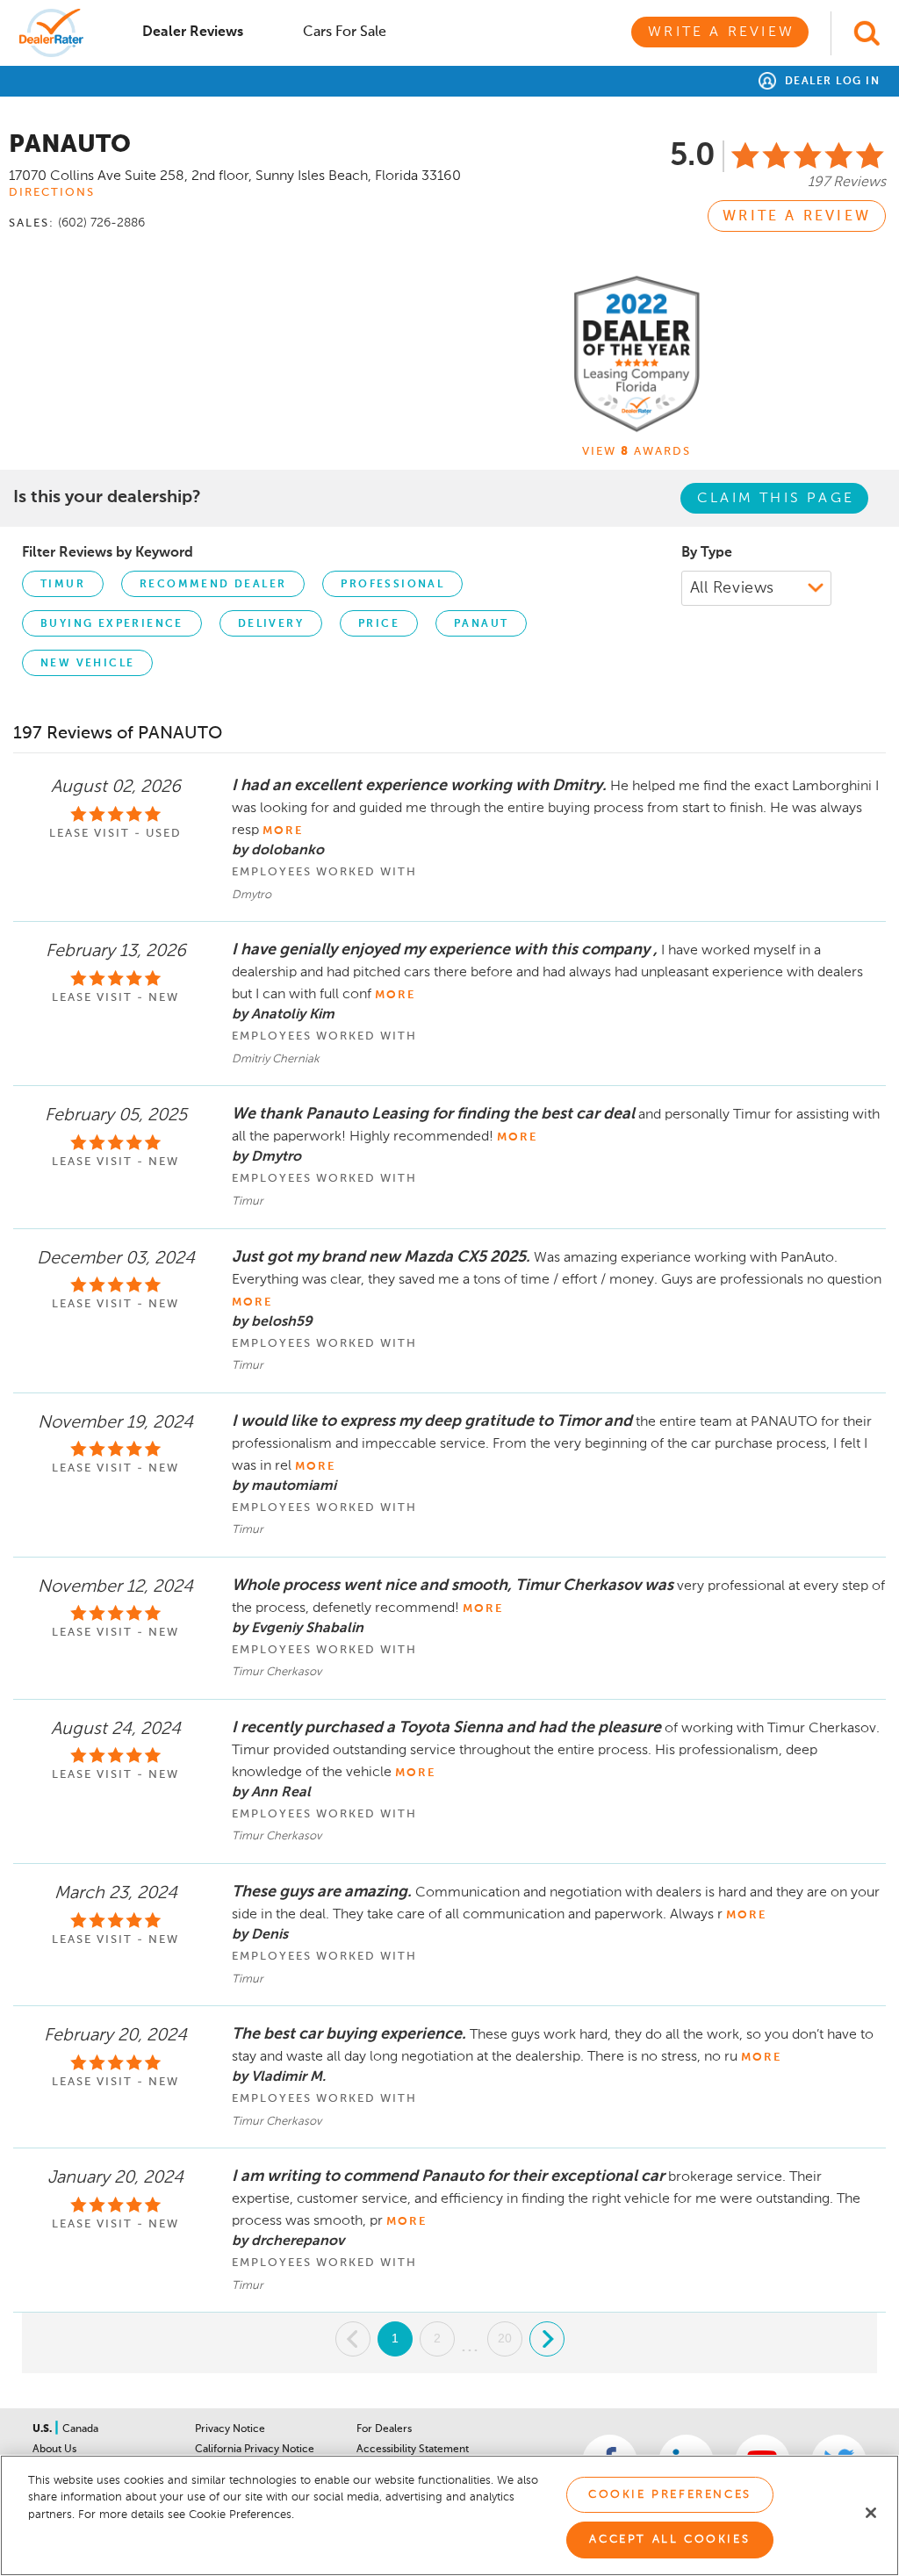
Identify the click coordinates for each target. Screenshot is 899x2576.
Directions (52, 193)
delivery (271, 624)
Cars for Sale (345, 32)
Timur (63, 585)
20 (505, 2338)
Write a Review (721, 32)
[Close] (871, 2513)
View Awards (636, 452)
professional (392, 585)
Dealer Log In (830, 82)
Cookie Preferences (670, 2495)
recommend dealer (213, 585)
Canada (80, 2429)
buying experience (112, 624)
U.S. (43, 2429)
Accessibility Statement (413, 2450)
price (379, 624)
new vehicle (87, 664)
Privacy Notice (230, 2429)
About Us (54, 2450)
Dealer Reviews (193, 32)
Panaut (481, 624)
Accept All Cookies (669, 2540)
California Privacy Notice (255, 2450)
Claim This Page (776, 499)
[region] (449, 2515)
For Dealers (384, 2429)
